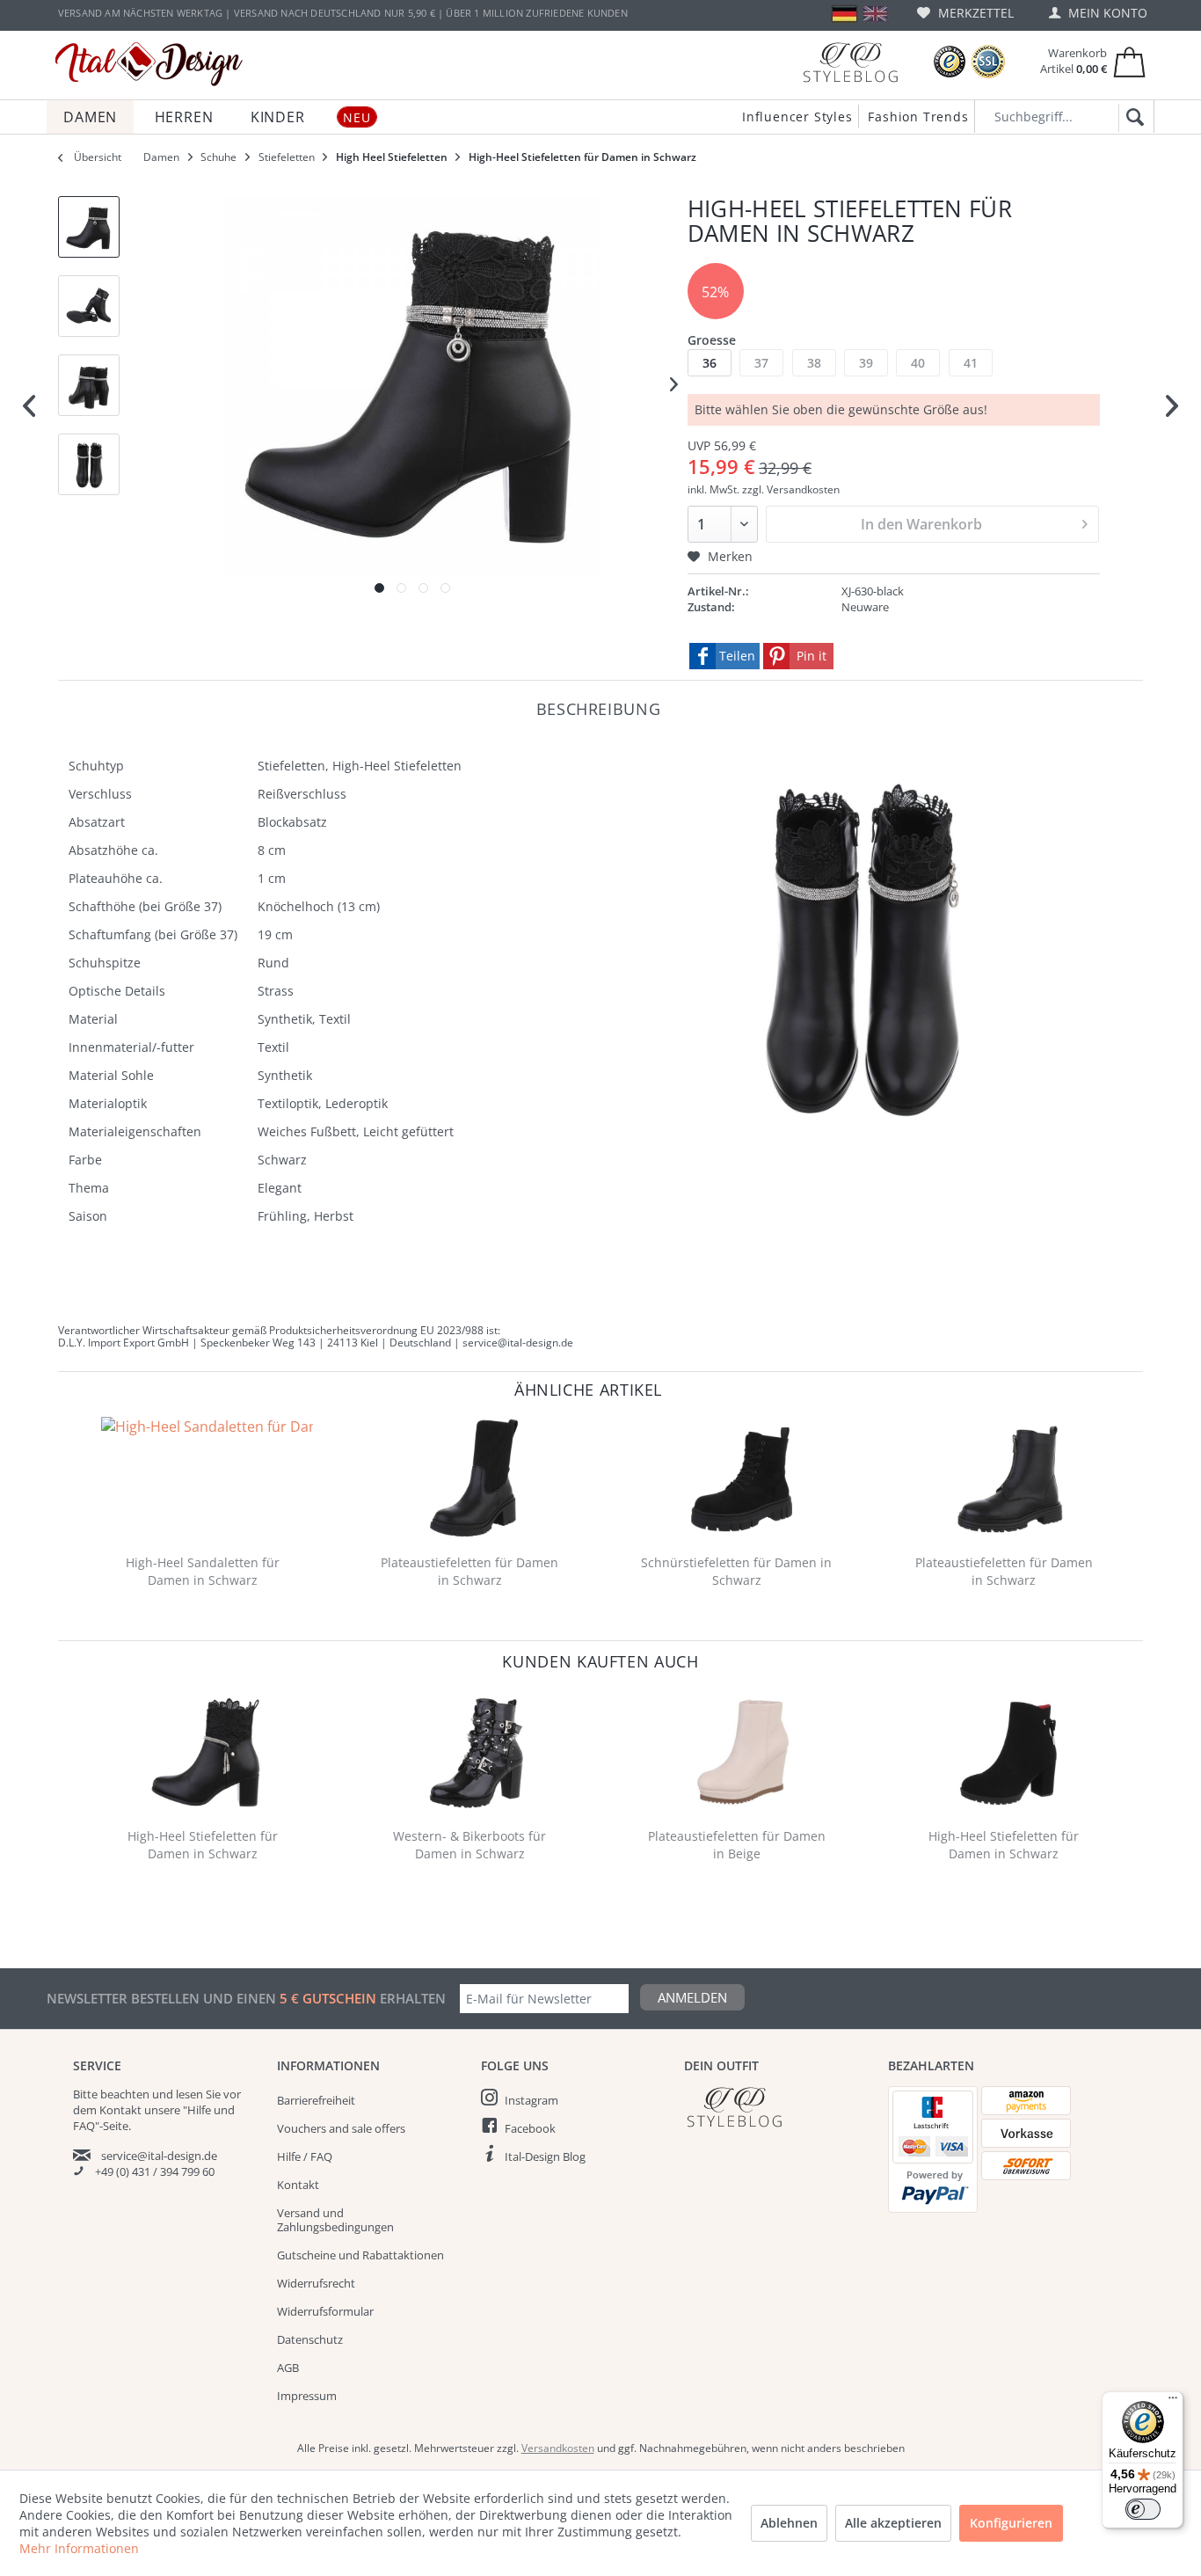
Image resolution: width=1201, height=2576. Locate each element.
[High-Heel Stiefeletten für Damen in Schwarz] (207, 1752)
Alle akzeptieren (893, 2523)
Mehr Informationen (79, 2548)
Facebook (530, 2128)
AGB (288, 2368)
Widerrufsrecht (316, 2283)
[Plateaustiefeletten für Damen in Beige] (741, 1752)
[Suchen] (1132, 118)
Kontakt (298, 2185)
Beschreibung (599, 708)
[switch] (1143, 2509)
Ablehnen (789, 2523)
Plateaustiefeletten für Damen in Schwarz (469, 1571)
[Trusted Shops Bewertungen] (950, 62)
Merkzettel (974, 13)
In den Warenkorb (921, 524)
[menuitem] (965, 13)
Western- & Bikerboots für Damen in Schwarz (469, 1845)
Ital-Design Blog (545, 2156)
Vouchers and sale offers (341, 2128)
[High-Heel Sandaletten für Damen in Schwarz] (207, 1478)
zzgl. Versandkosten (791, 489)
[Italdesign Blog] (777, 2107)
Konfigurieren (1011, 2523)
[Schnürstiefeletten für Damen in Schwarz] (741, 1478)
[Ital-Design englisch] (875, 14)
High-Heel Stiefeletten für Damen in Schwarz (203, 1845)
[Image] (379, 588)
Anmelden (692, 1997)
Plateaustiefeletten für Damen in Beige (737, 1845)
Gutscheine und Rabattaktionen (360, 2255)
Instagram (531, 2100)
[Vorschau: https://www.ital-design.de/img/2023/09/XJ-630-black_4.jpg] (89, 464)
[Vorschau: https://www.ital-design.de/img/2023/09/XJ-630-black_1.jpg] (89, 227)
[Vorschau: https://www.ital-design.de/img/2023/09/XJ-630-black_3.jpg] (89, 385)
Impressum (307, 2396)
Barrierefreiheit (316, 2100)
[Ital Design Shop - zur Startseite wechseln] (149, 64)
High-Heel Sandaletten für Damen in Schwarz (203, 1571)
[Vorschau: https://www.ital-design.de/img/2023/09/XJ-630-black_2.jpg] (89, 306)
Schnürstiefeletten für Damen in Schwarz (736, 1571)
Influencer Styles (797, 117)
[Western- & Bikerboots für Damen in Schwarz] (474, 1752)
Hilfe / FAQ (305, 2156)
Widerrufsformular (325, 2311)
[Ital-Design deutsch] (844, 14)
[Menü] (1173, 2402)
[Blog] (850, 62)
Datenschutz (310, 2339)
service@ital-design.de (159, 2156)
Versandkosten (558, 2448)
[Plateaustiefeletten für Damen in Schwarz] (474, 1478)
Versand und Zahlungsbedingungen (335, 2220)
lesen (189, 2094)
